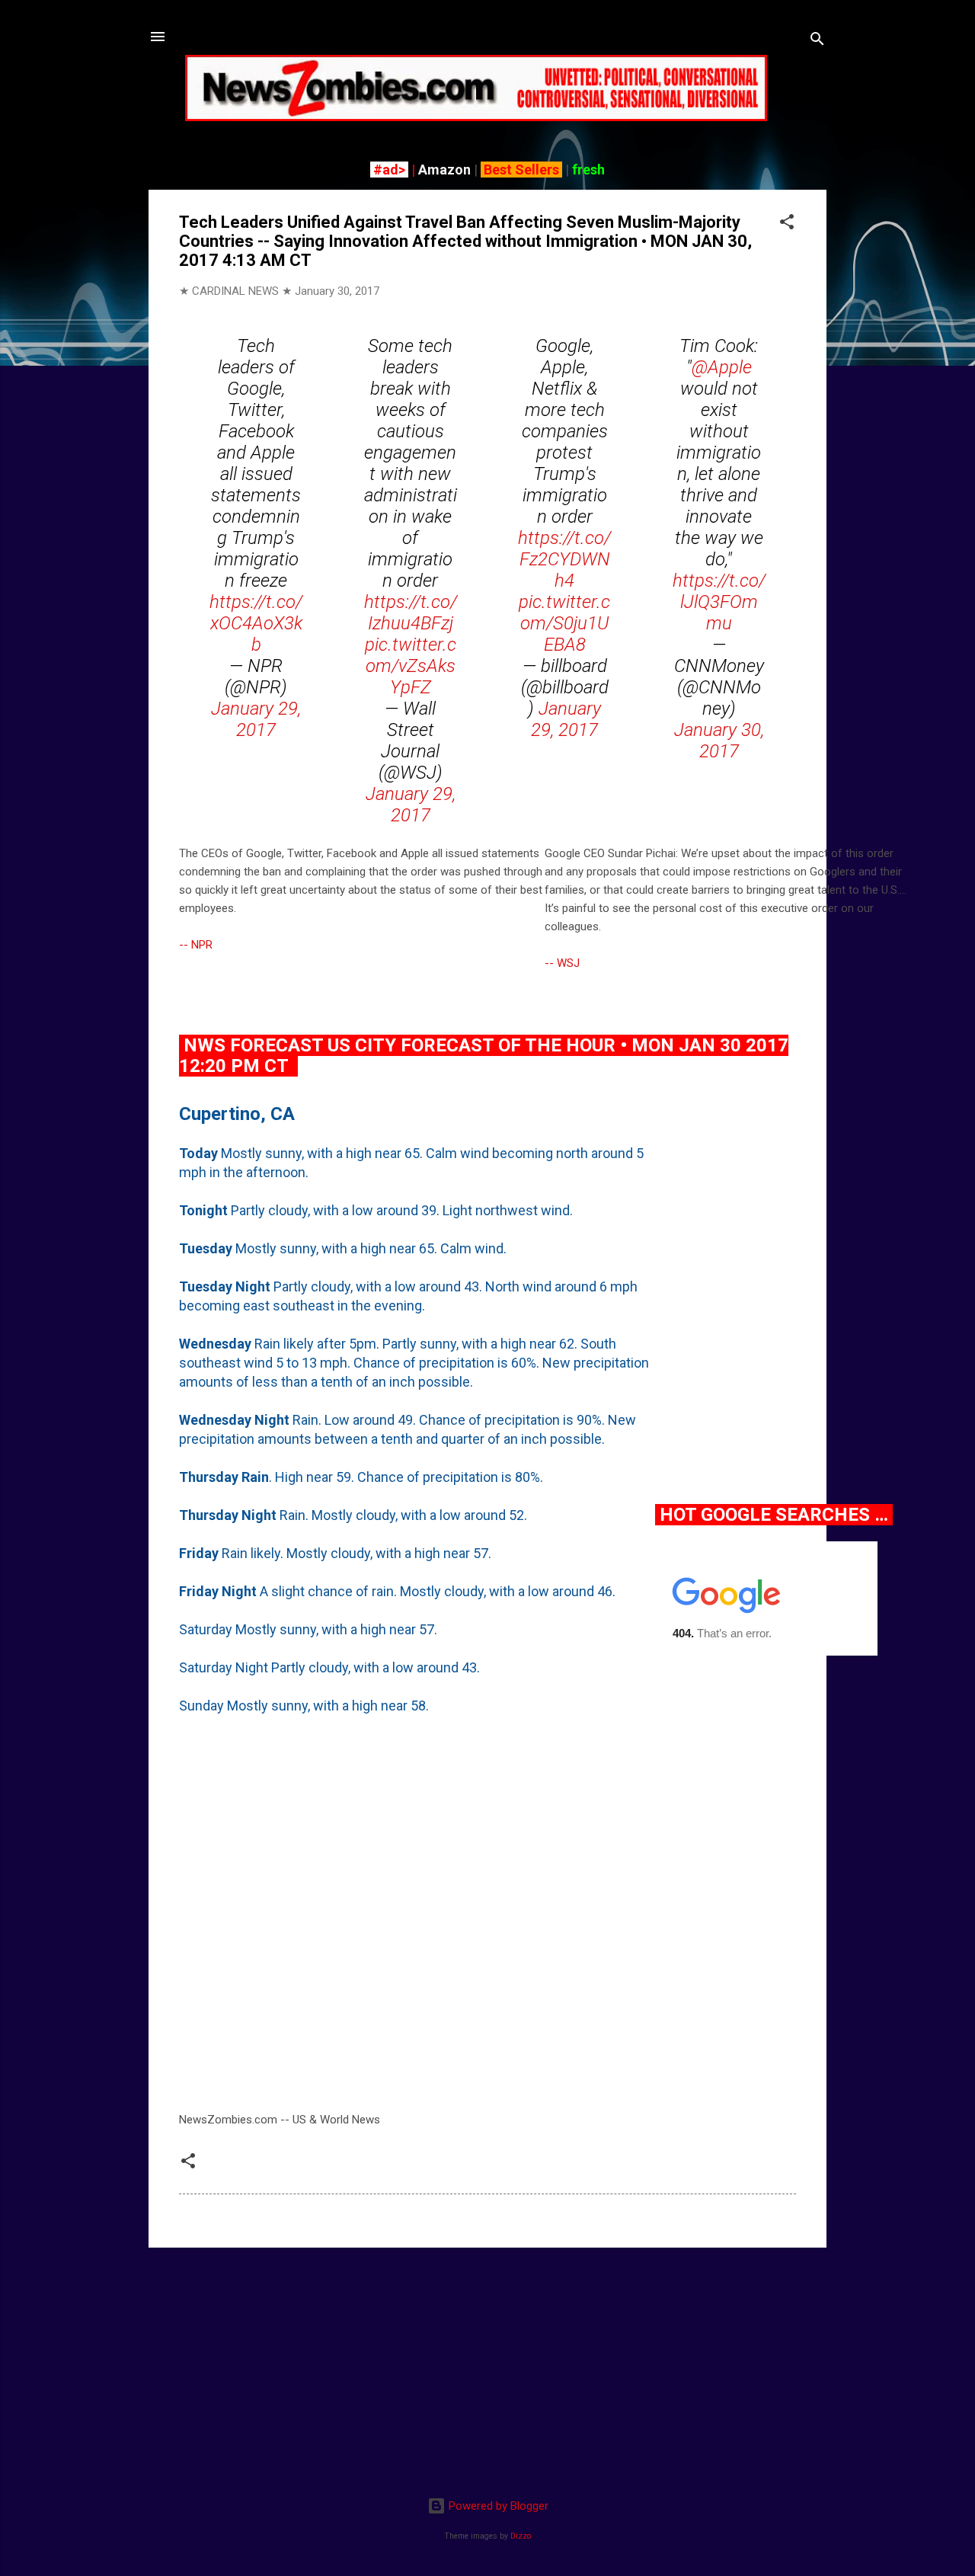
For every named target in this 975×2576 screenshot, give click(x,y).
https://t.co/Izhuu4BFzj (411, 613)
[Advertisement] (487, 2366)
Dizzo (521, 2536)
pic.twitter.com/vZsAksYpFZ (411, 666)
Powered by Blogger (497, 2506)
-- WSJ (562, 963)
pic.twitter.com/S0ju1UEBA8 (564, 623)
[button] (787, 224)
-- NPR (196, 945)
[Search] (817, 42)
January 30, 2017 (719, 741)
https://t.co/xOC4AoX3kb (256, 623)
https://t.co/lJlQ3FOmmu (719, 602)
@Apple (722, 367)
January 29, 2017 (256, 719)
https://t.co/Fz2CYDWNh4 (564, 559)
